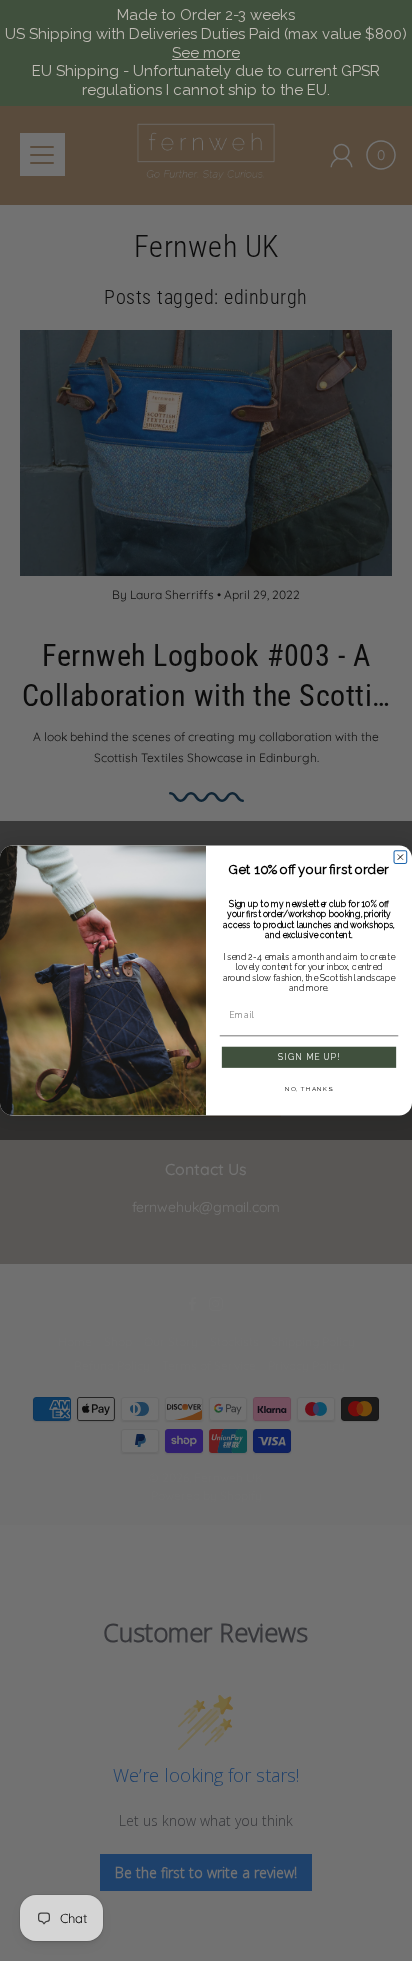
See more (206, 53)
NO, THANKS (309, 1088)
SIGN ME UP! (309, 1057)
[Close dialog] (400, 857)
